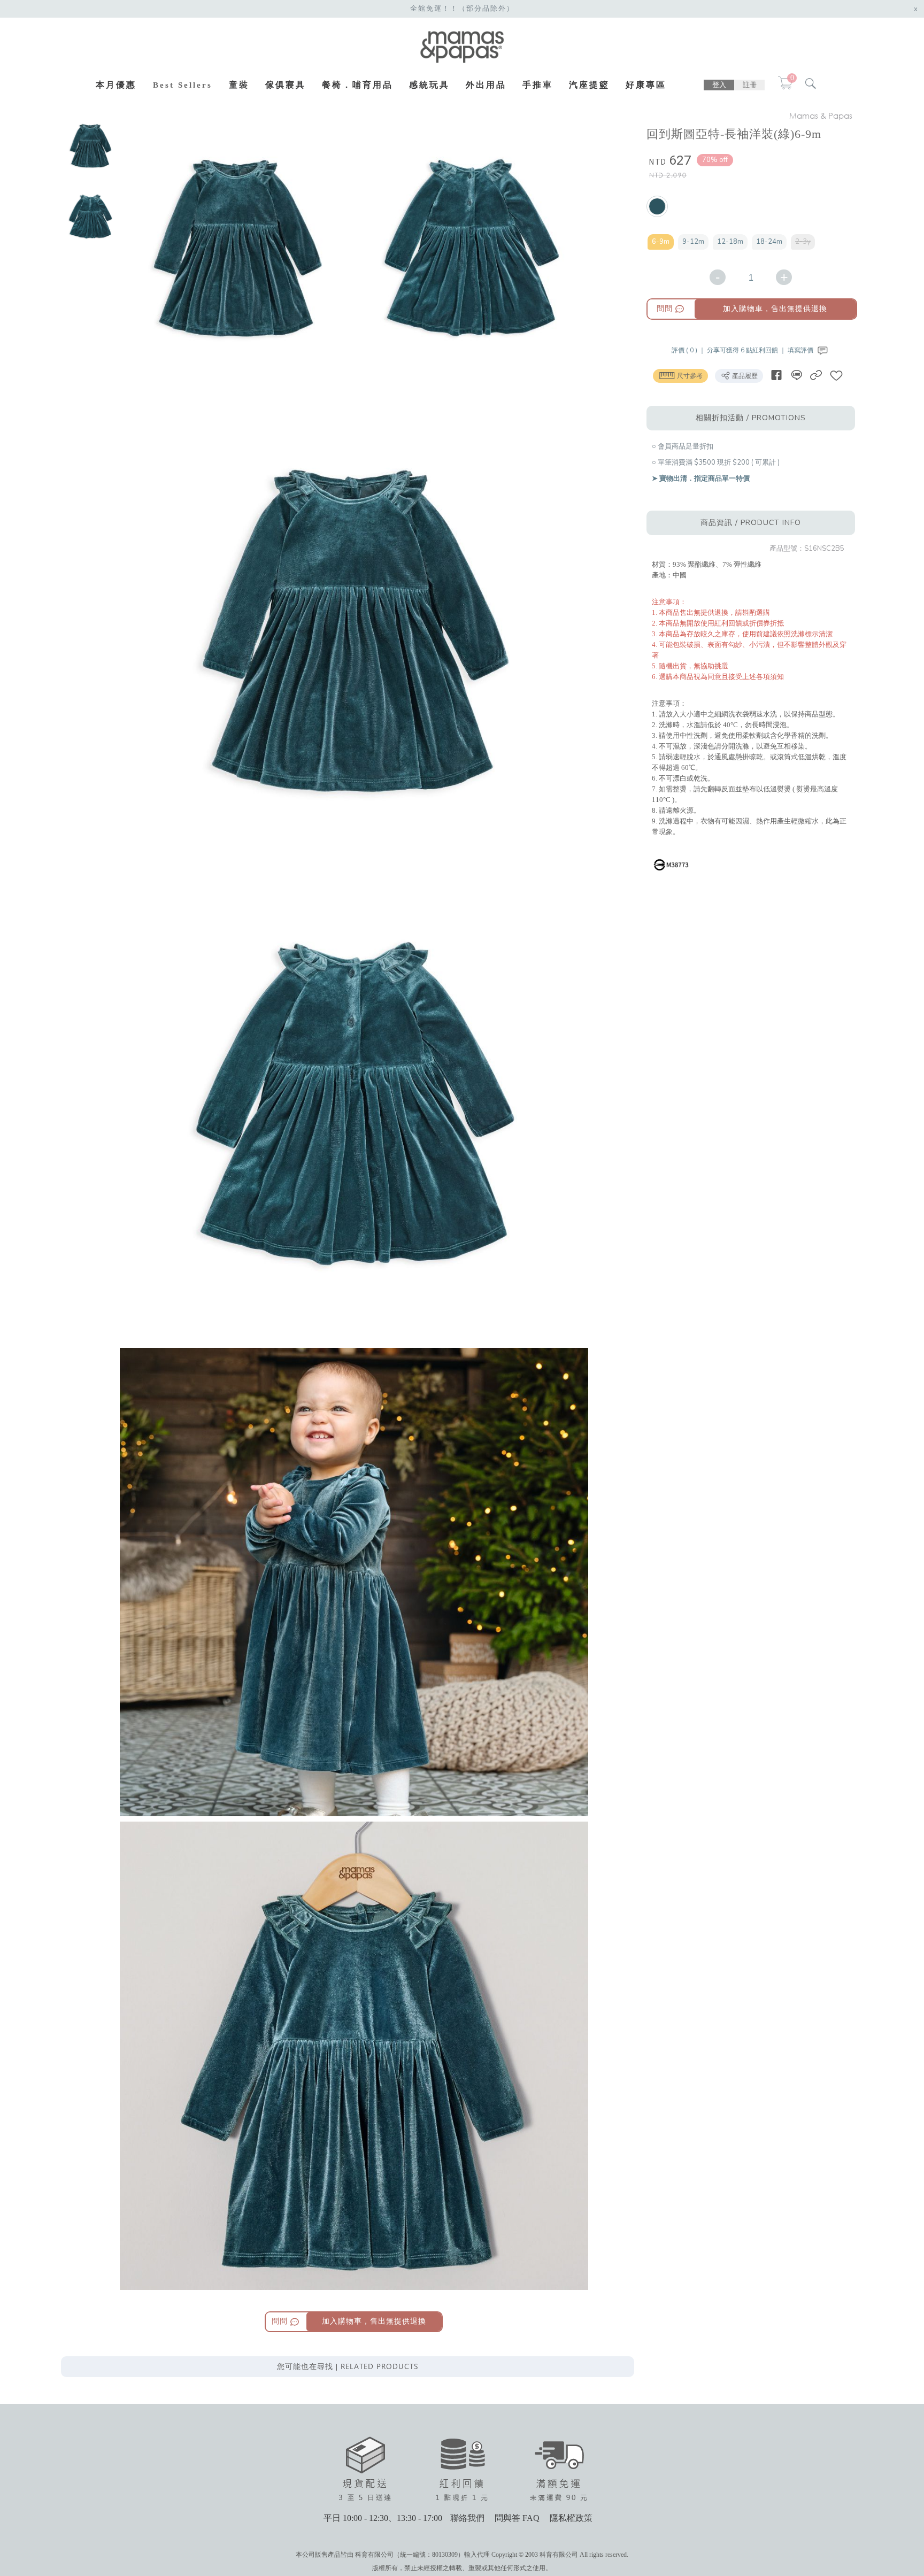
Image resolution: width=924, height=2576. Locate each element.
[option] (90, 147)
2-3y (803, 242)
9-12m (693, 242)
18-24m (769, 242)
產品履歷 (744, 376)
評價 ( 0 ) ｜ (689, 350)
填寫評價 (801, 350)
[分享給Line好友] (796, 375)
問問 (665, 309)
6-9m (661, 242)
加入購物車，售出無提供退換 (775, 309)
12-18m (730, 242)
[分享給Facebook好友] (776, 375)
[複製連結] (816, 375)
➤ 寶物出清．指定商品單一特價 (701, 479)
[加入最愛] (836, 375)
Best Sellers (183, 85)
